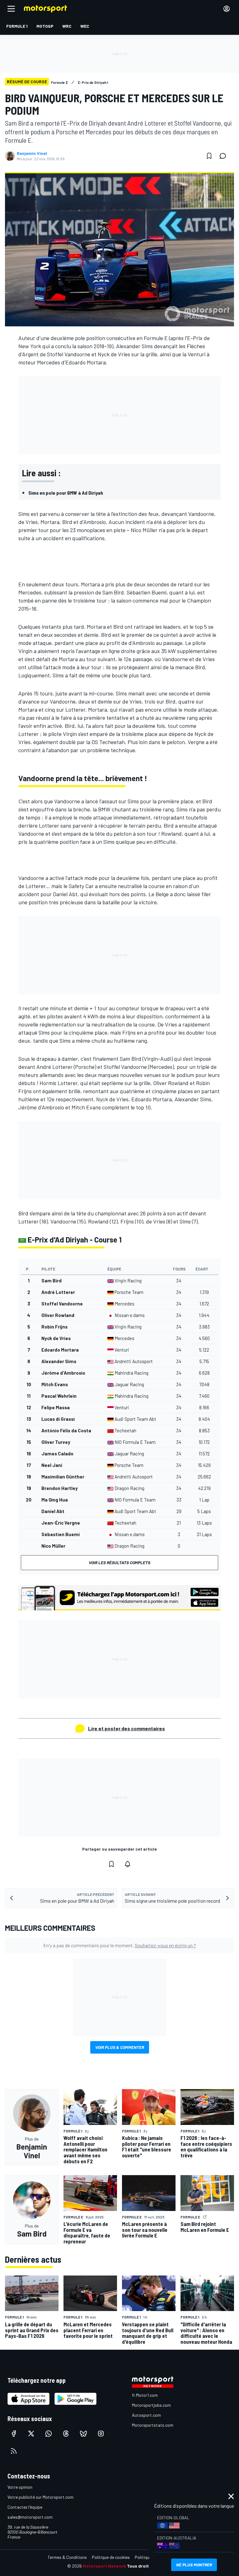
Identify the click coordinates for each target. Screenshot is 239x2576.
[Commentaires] (225, 156)
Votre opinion (20, 2487)
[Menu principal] (11, 9)
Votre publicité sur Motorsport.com (40, 2497)
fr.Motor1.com (145, 2395)
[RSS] (14, 2451)
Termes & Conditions (67, 2557)
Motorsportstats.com (153, 2425)
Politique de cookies (111, 2557)
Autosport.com (146, 2415)
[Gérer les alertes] (128, 1864)
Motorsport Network (104, 2566)
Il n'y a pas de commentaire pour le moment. (120, 1945)
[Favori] (209, 156)
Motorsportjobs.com (151, 2405)
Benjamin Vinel (32, 153)
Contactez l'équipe (25, 2507)
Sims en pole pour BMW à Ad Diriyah (66, 493)
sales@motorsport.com (30, 2517)
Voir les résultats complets (119, 1562)
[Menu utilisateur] (227, 9)
